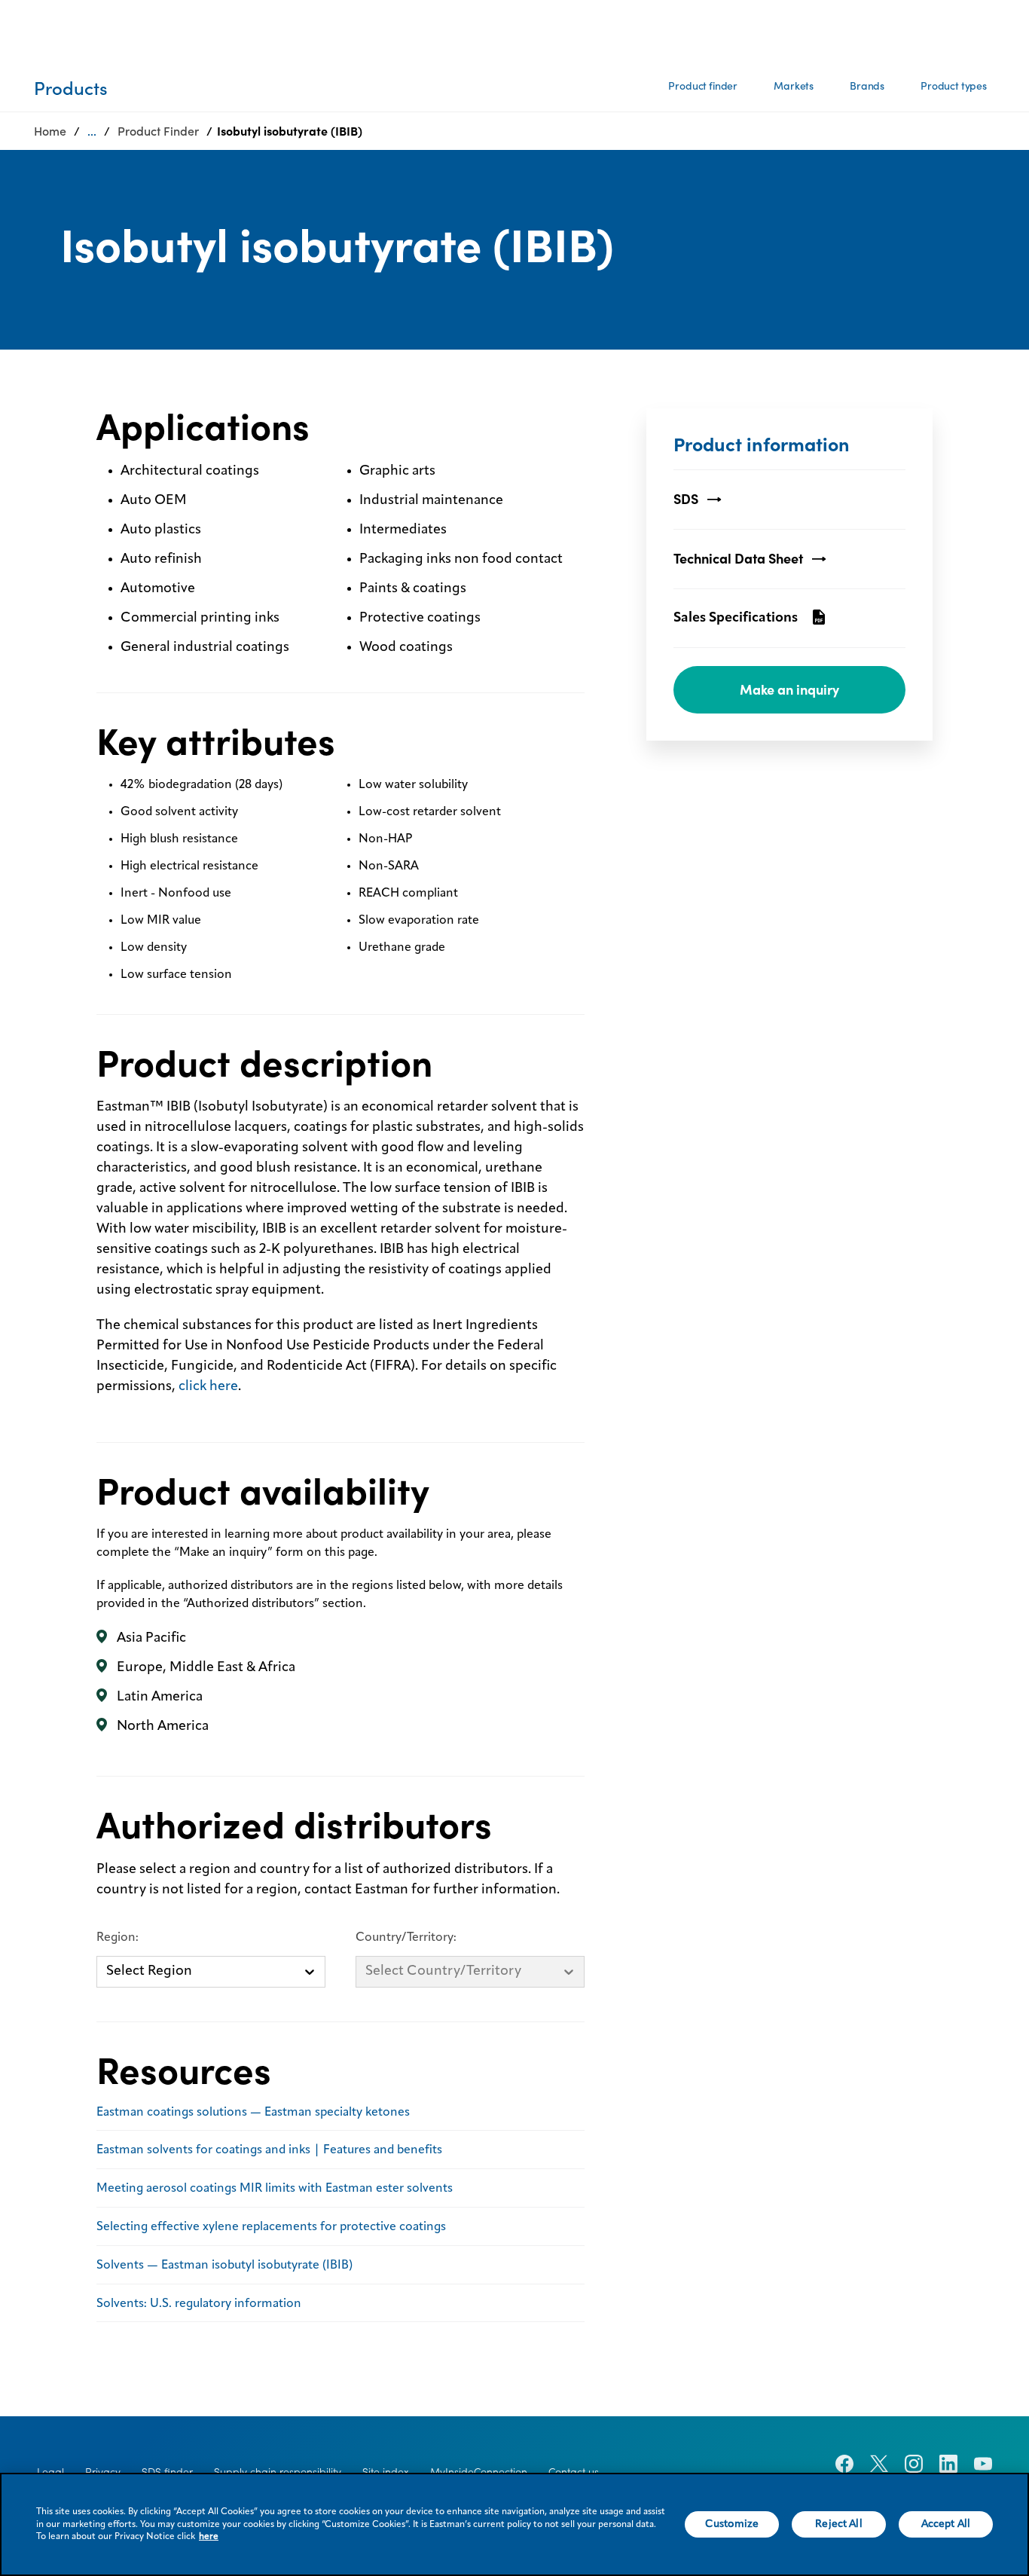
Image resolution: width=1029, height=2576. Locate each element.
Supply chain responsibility (278, 2472)
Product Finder (158, 131)
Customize (732, 2524)
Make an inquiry (789, 690)
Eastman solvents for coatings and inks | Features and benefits (269, 2150)
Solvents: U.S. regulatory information (199, 2304)
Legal (50, 2472)
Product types (954, 86)
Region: (118, 1938)
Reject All (838, 2524)
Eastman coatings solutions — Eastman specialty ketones (253, 2113)
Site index (386, 2472)
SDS (686, 499)
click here (208, 1386)
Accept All (946, 2524)
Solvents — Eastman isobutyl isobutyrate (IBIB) (224, 2266)
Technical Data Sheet (738, 559)
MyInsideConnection (479, 2472)
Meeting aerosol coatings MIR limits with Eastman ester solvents (275, 2189)
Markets (794, 86)
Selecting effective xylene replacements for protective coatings (271, 2227)
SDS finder (167, 2472)
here (209, 2537)
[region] (514, 2524)
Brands (867, 86)
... (92, 131)
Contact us (574, 2472)
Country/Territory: (406, 1938)
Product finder (703, 86)
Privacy (103, 2472)
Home (50, 131)
